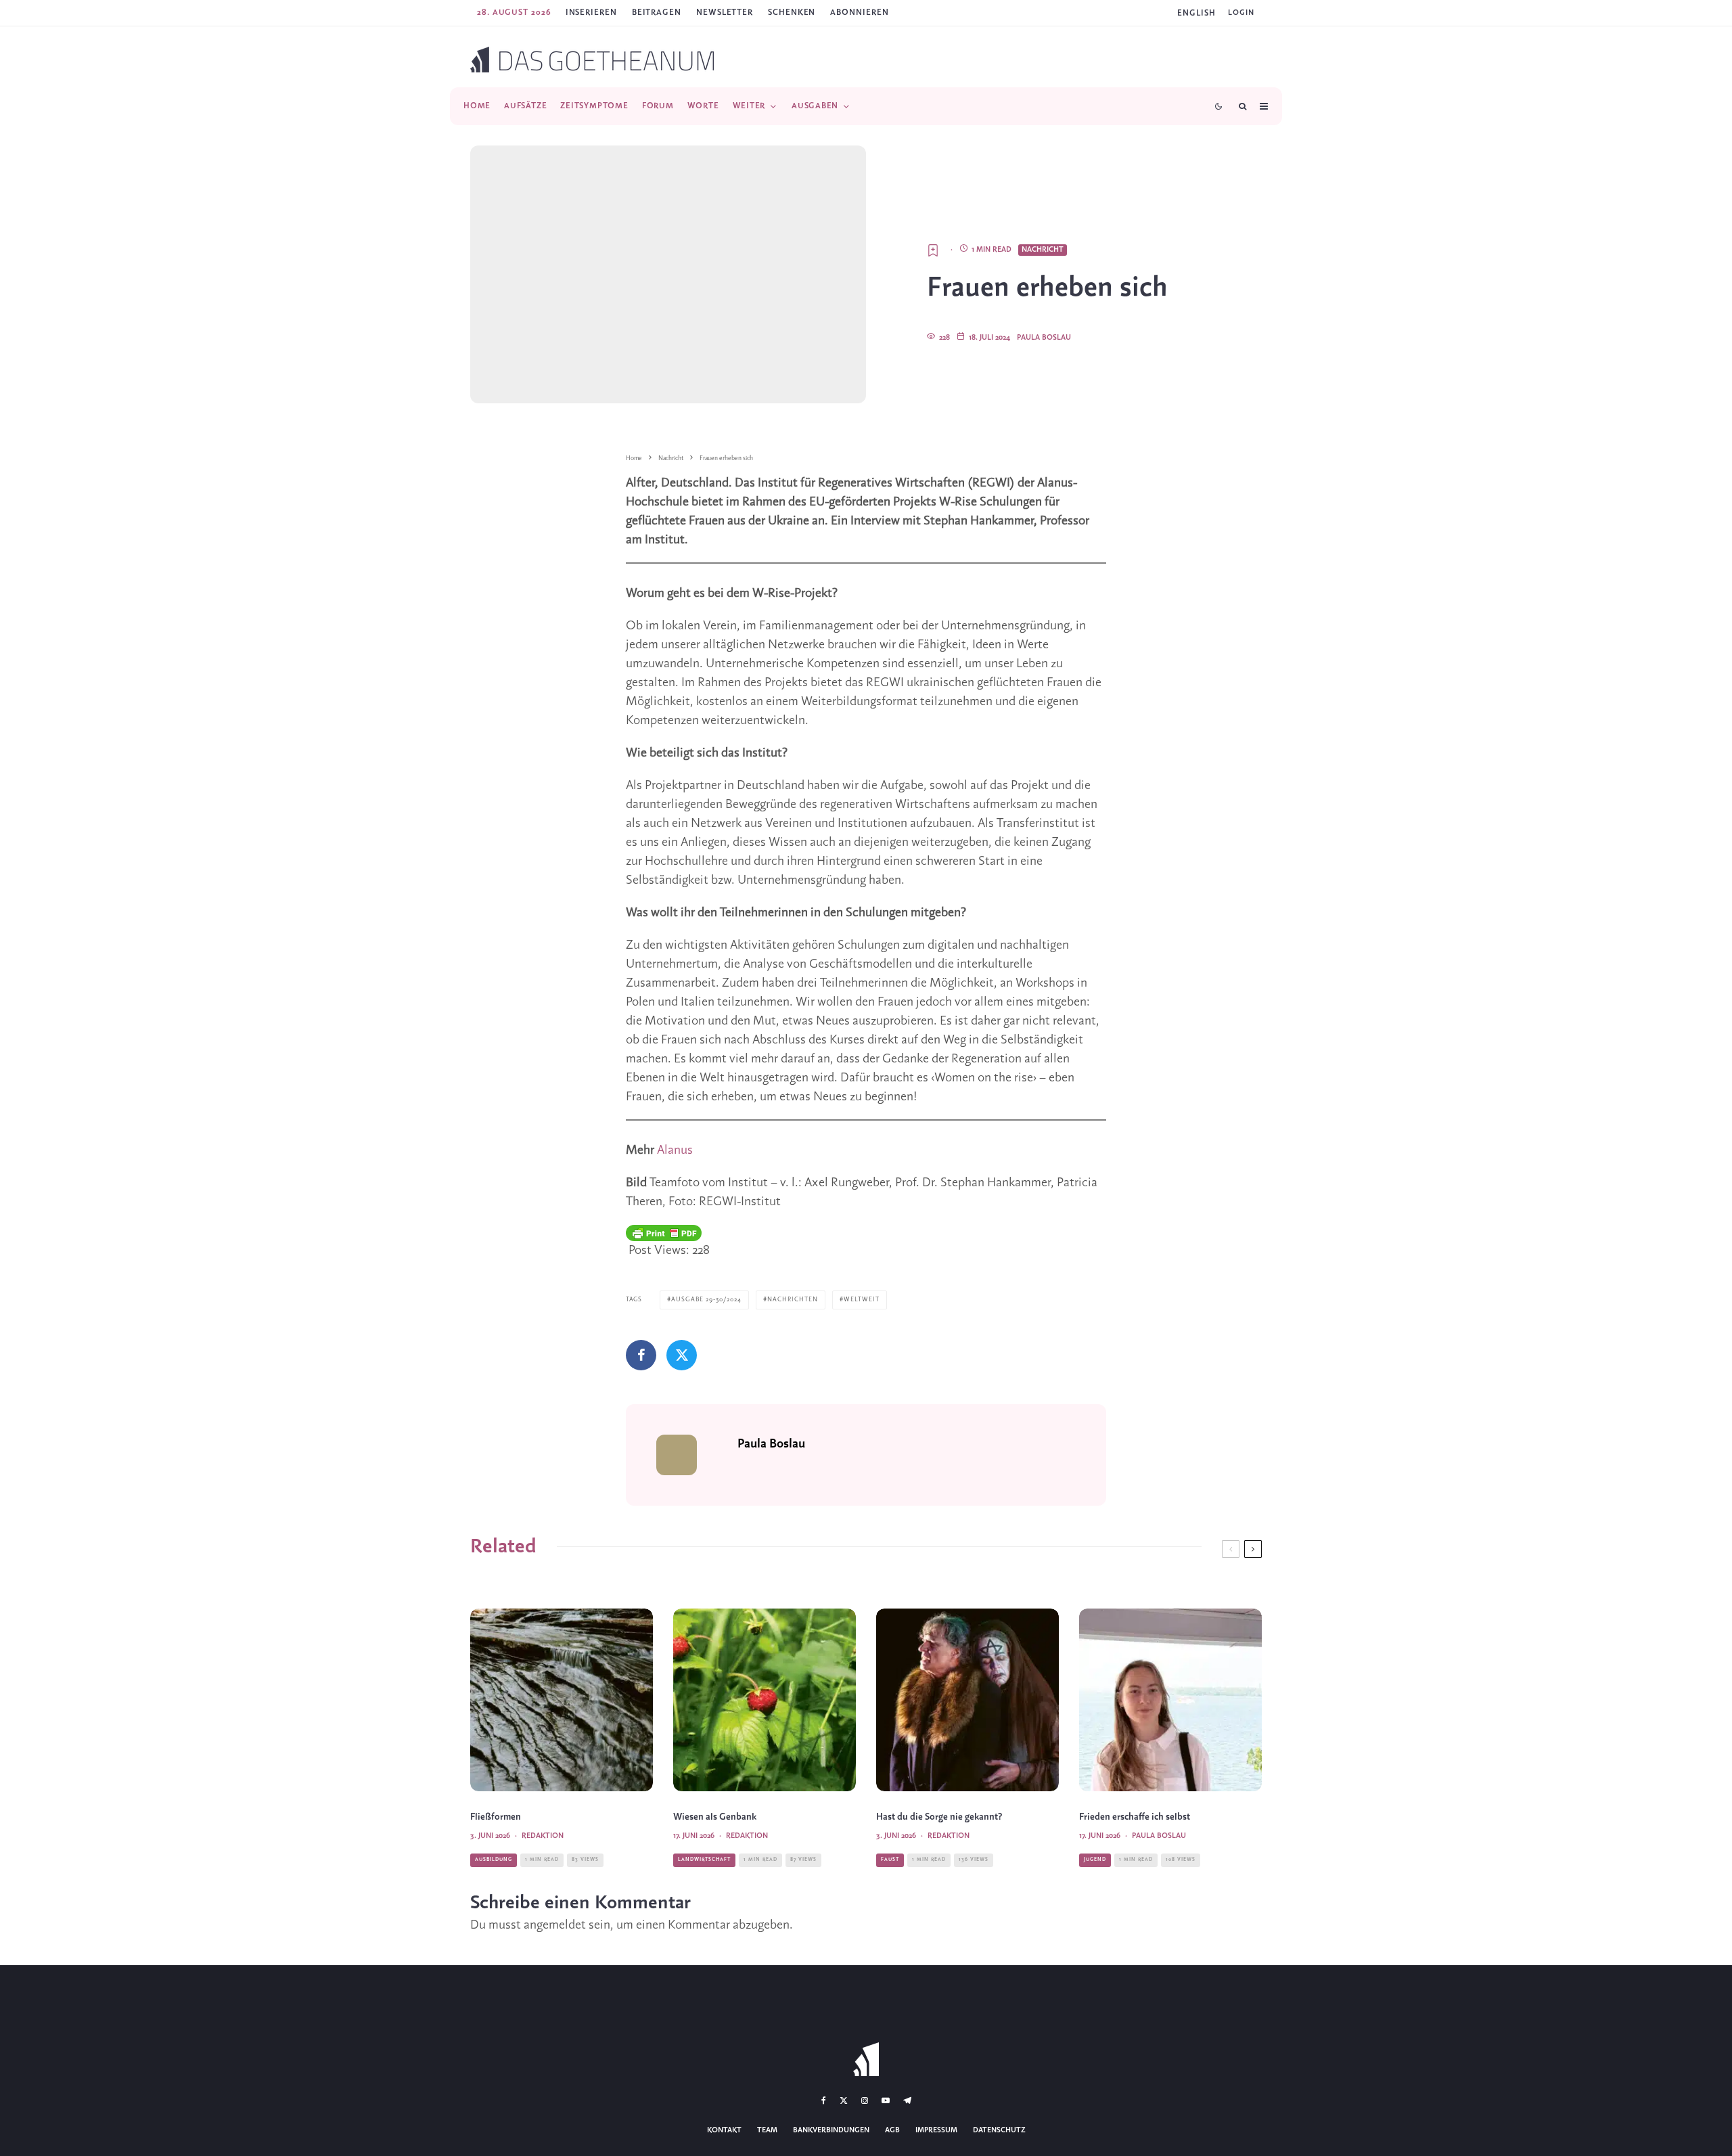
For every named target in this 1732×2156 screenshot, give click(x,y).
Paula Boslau (1044, 338)
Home (477, 106)
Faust (890, 1860)
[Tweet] (682, 1355)
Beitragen (657, 13)
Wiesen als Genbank (715, 1817)
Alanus (675, 1150)
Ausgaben (815, 106)
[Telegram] (907, 2101)
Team (767, 2130)
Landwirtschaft (704, 1860)
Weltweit (862, 1300)
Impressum (936, 2130)
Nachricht (1043, 250)
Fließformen (496, 1817)
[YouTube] (886, 2101)
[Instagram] (865, 2101)
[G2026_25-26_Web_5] (1170, 1700)
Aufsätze (525, 106)
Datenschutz (999, 2130)
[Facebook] (824, 2101)
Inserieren (591, 13)
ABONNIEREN (859, 13)
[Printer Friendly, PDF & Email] (664, 1233)
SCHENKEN (792, 13)
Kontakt (724, 2130)
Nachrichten (793, 1300)
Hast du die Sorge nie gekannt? (939, 1817)
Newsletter (725, 13)
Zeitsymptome (594, 106)
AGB (892, 2130)
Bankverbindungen (831, 2130)
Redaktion (543, 1836)
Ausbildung (494, 1860)
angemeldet (555, 1925)
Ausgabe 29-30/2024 (706, 1300)
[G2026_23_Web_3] (562, 1700)
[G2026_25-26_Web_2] (765, 1700)
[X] (844, 2101)
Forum (658, 106)
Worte (703, 106)
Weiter (749, 106)
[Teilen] (641, 1355)
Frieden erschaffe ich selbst (1135, 1817)
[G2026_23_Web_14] (967, 1700)
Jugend (1095, 1860)
